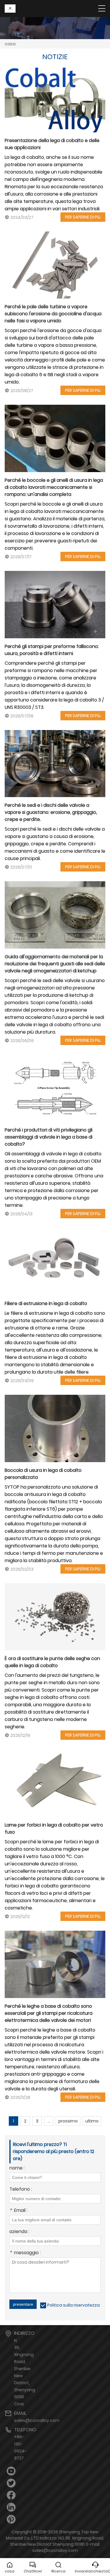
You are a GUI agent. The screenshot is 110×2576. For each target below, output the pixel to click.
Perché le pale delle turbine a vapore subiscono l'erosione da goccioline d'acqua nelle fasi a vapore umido (53, 314)
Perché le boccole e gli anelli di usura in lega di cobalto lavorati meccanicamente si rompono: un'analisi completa (54, 487)
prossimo (68, 2121)
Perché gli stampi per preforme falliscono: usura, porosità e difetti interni (52, 650)
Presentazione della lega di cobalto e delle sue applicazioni (52, 144)
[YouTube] (11, 2471)
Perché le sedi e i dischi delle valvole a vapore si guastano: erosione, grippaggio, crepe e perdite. (51, 812)
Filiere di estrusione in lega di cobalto (46, 1303)
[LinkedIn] (11, 2507)
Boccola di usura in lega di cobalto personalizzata (43, 1474)
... (49, 2121)
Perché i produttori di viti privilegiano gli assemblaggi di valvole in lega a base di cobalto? (49, 1137)
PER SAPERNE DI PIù (83, 217)
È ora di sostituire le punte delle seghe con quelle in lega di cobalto (52, 1662)
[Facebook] (11, 2495)
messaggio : (25, 2253)
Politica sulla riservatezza (73, 2305)
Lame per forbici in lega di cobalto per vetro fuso (54, 1828)
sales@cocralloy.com (37, 2420)
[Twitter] (11, 2483)
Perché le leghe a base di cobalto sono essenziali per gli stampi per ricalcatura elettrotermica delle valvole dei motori (49, 2013)
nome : (17, 2168)
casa (10, 44)
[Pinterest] (11, 2519)
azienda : (19, 2232)
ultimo (92, 2121)
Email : (18, 2211)
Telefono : (21, 2190)
